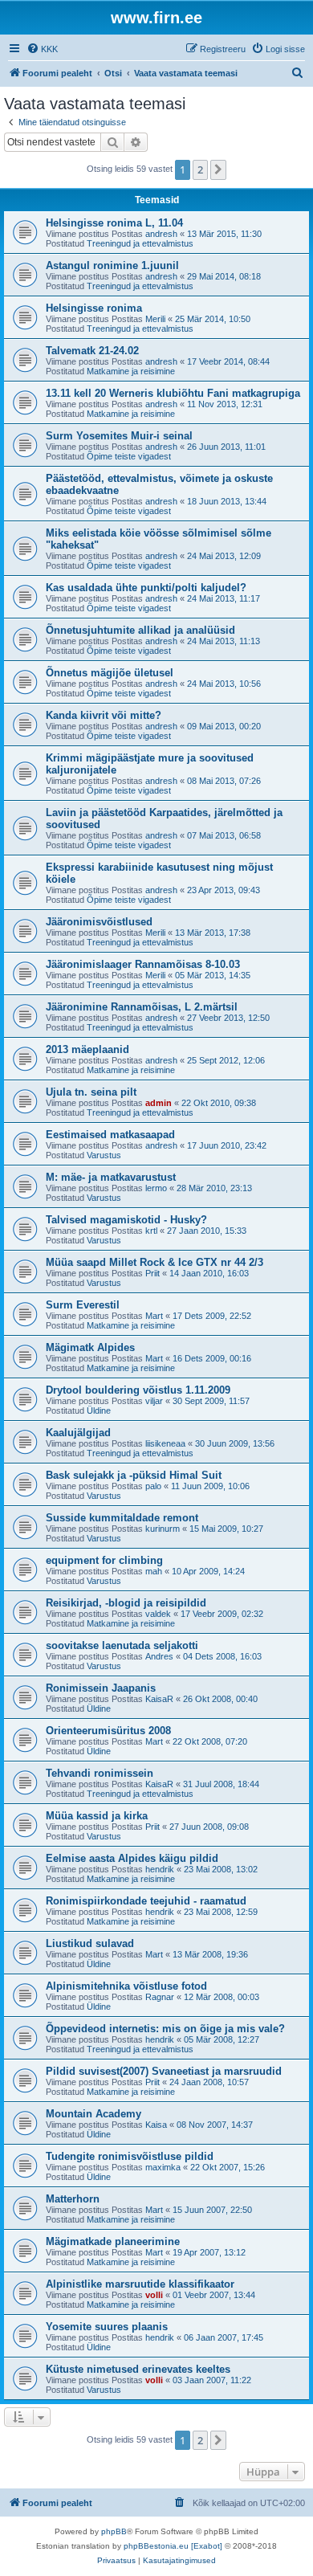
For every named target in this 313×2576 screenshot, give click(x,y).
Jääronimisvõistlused (99, 922)
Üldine (99, 1410)
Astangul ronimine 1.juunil (112, 265)
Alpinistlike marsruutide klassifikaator (140, 2284)
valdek (158, 1614)
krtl (151, 1231)
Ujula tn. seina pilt (91, 1092)
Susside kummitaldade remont (122, 1518)
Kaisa (156, 2125)
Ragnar (160, 1997)
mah (154, 1571)
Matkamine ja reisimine (131, 371)
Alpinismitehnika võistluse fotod (126, 1986)
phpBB (114, 2531)
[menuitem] (42, 49)
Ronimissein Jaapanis (101, 1688)
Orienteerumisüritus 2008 (108, 1731)
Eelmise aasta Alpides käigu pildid (132, 1858)
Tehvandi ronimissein (100, 1773)
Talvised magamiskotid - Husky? (126, 1220)
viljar (154, 1401)
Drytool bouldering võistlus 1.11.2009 (138, 1390)
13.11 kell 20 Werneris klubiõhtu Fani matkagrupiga (173, 393)
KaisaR (159, 1699)
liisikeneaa (165, 1443)
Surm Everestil (83, 1305)
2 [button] (200, 169)
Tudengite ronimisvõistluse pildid (130, 2156)
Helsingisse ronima (94, 308)
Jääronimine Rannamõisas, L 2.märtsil (142, 1007)
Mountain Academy (93, 2114)
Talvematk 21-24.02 (92, 351)
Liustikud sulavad (90, 1943)
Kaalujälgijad (78, 1433)
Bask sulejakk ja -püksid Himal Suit (134, 1475)
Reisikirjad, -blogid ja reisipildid (126, 1603)
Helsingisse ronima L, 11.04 (114, 223)
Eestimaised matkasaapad (110, 1135)
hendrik (160, 1869)
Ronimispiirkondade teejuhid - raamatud (146, 1901)
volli (154, 2295)
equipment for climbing (104, 1560)
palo (153, 1486)
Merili (155, 319)
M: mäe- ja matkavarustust (111, 1177)
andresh (161, 234)
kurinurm (163, 1529)
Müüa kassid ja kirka (97, 1816)
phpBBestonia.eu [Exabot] (173, 2546)
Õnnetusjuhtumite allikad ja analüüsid (140, 630)
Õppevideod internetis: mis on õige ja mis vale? (165, 2029)
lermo (156, 1188)
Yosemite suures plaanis (107, 2327)
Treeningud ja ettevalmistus (140, 243)
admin (159, 1103)
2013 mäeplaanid (87, 1049)
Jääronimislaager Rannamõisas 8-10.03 (143, 964)
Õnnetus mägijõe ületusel (110, 673)
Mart (154, 1316)
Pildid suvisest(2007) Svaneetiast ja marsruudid (164, 2071)
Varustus (104, 1155)
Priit (152, 1273)
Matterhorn (73, 2199)
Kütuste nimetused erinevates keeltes (138, 2369)
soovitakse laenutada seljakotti (122, 1645)
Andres (159, 1656)
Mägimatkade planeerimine (113, 2241)
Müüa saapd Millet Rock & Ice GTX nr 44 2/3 (154, 1262)
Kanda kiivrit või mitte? (104, 715)
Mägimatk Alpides (90, 1347)
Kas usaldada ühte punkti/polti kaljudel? (146, 588)
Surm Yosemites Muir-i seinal (119, 436)
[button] (218, 169)
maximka (163, 2167)
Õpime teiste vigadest (129, 456)
